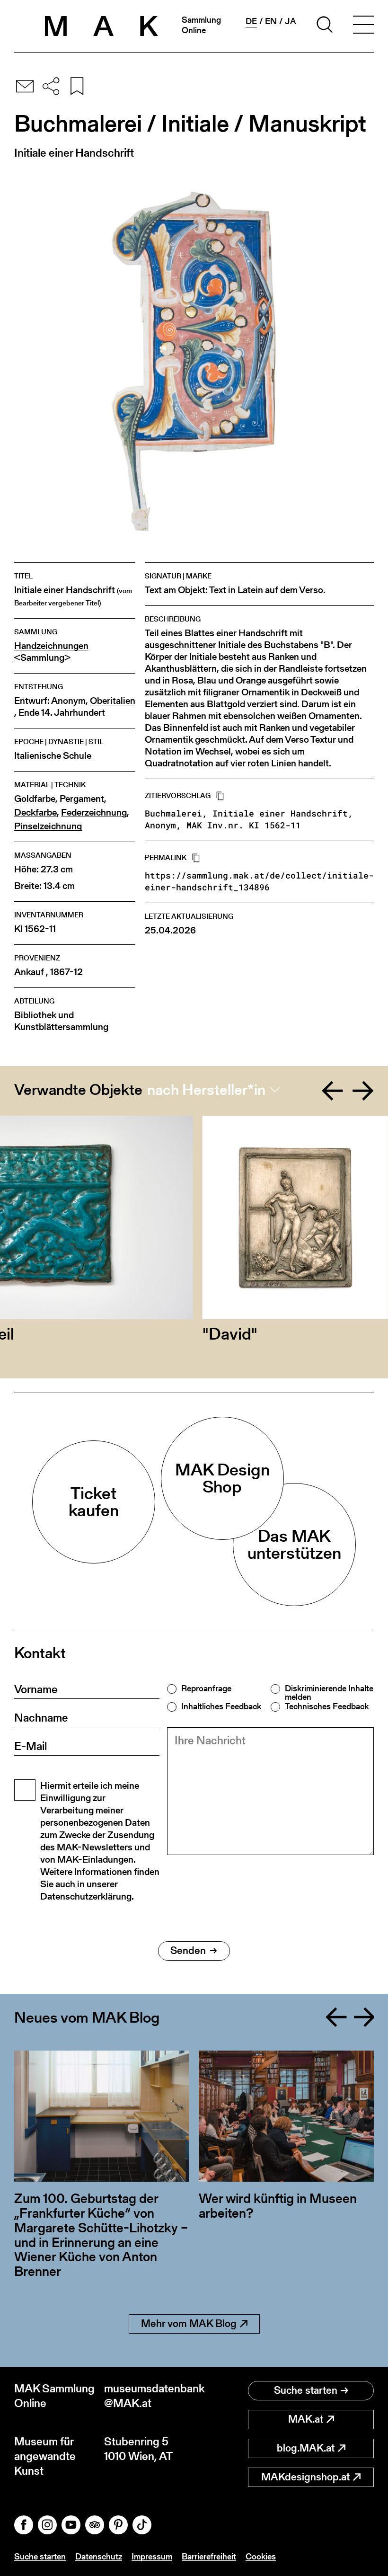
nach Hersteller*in (206, 1090)
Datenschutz (99, 2556)
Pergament (82, 799)
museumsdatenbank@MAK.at (149, 2396)
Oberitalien (113, 701)
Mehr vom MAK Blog (189, 2323)
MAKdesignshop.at (305, 2477)
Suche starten (306, 2390)
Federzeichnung (94, 813)
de (251, 21)
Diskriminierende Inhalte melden (329, 1693)
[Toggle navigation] (363, 26)
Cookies (261, 2556)
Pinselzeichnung (48, 826)
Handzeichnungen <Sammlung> (51, 652)
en (271, 21)
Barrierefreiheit (209, 2556)
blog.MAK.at (306, 2448)
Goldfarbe (35, 799)
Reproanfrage (206, 1688)
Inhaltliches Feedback (221, 1706)
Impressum (152, 2556)
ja (291, 21)
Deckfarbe (35, 813)
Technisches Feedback (327, 1706)
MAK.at (306, 2419)
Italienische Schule (53, 756)
